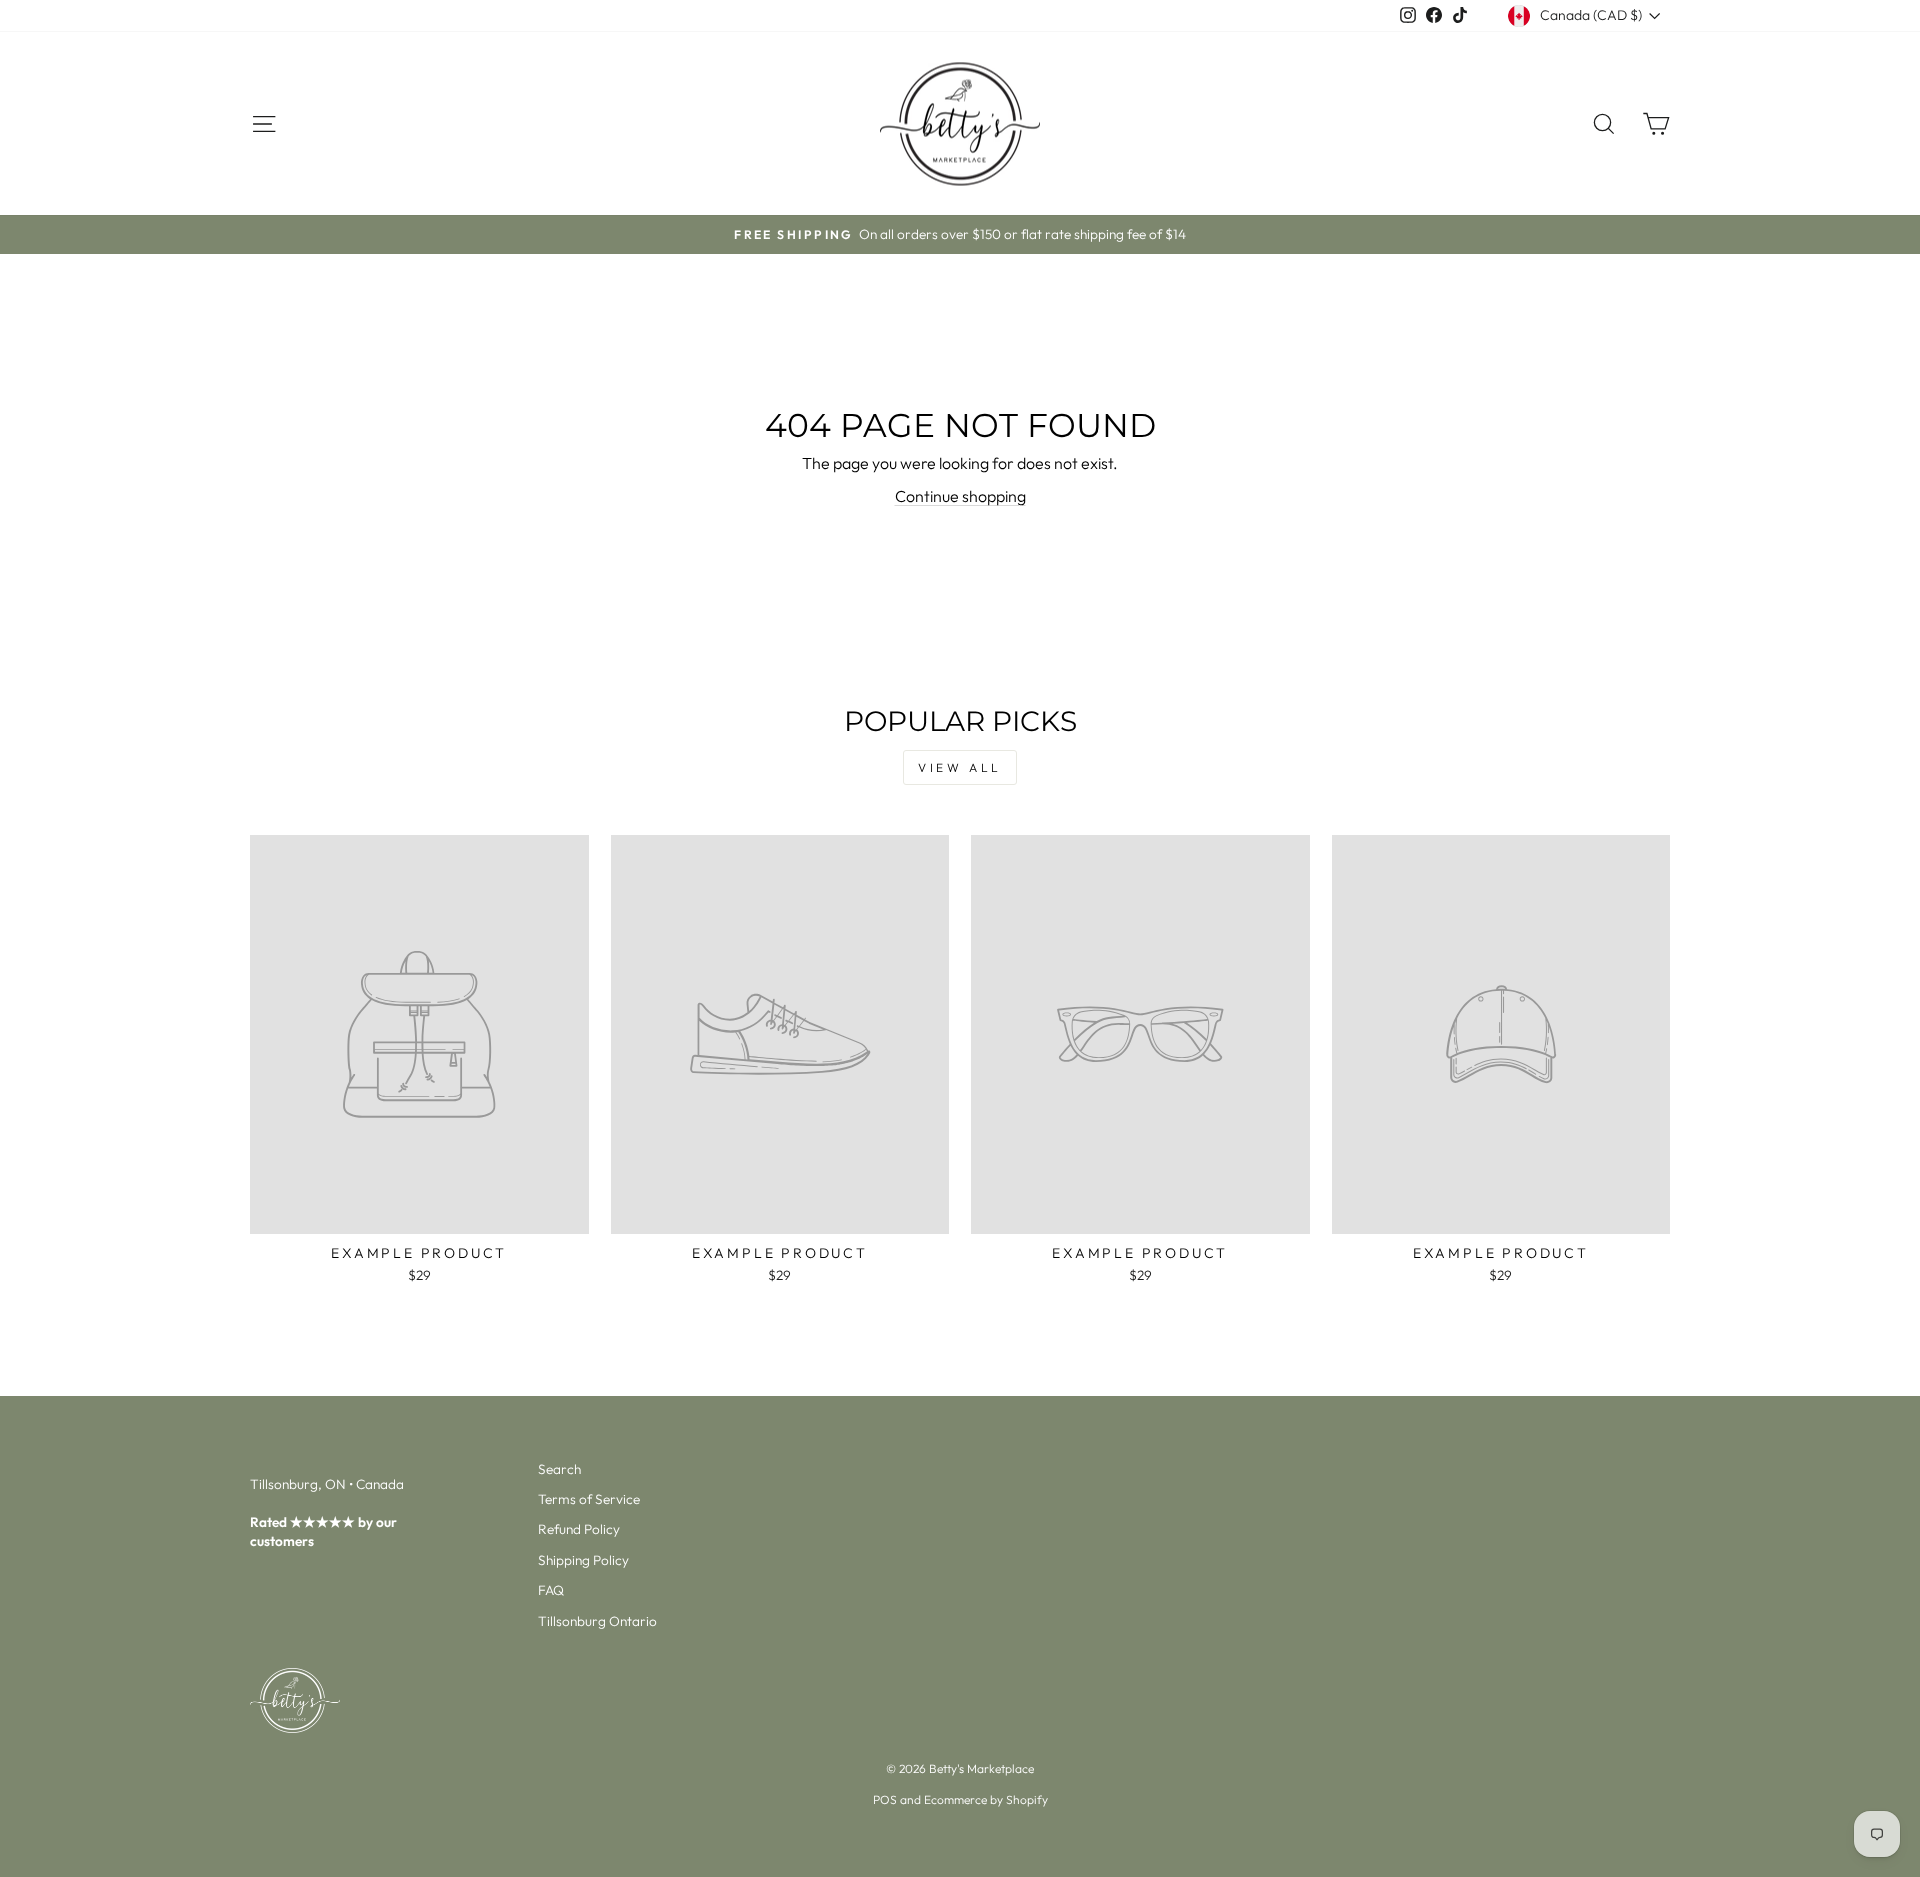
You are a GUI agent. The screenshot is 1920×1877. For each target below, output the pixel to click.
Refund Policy (579, 1529)
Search (559, 1469)
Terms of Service (589, 1499)
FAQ (551, 1590)
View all (960, 767)
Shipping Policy (583, 1560)
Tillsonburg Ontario (597, 1621)
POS (885, 1799)
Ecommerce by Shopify (986, 1799)
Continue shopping (960, 496)
